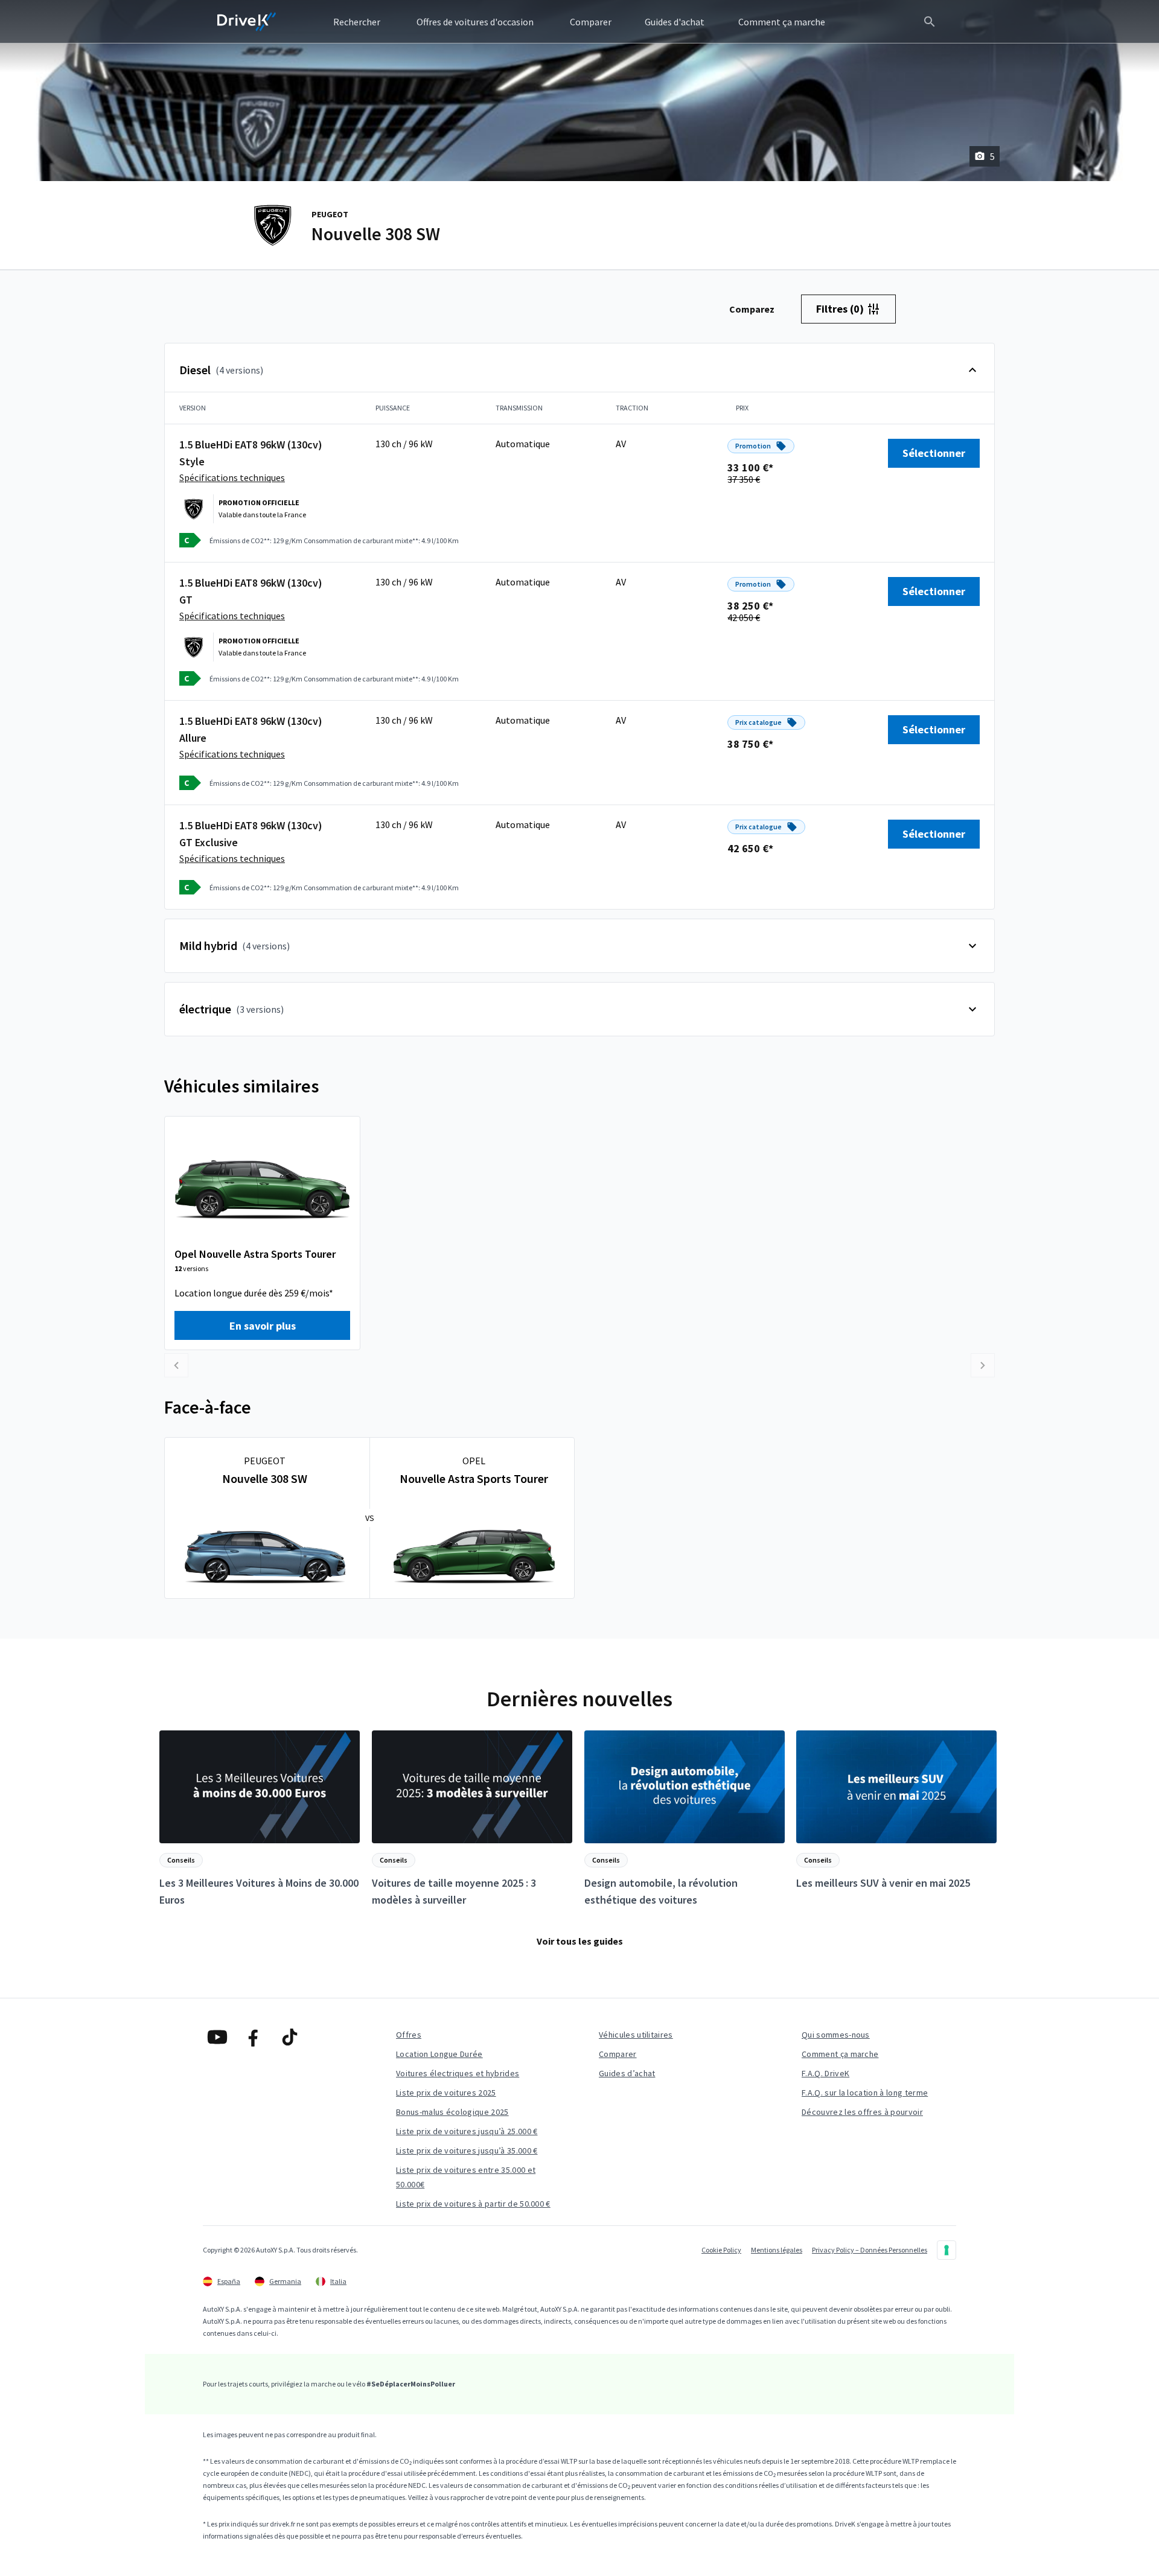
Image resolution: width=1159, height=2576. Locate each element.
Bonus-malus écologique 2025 (452, 2112)
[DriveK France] (247, 22)
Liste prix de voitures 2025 (446, 2093)
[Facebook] (254, 2037)
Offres (409, 2035)
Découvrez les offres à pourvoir (862, 2112)
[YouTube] (217, 2037)
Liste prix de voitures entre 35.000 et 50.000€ (466, 2177)
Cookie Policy (721, 2250)
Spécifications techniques (232, 477)
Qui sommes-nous (836, 2035)
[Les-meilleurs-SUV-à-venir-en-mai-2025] (896, 1811)
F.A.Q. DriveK (825, 2073)
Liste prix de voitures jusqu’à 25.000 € (467, 2131)
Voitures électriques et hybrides (458, 2073)
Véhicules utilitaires (636, 2035)
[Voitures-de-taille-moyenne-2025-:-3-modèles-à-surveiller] (472, 1819)
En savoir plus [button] (263, 1326)
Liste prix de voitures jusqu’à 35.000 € (467, 2150)
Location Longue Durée (439, 2054)
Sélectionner (934, 453)
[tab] (752, 309)
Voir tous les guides (580, 1941)
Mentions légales (777, 2250)
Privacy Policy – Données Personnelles (870, 2250)
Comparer (618, 2054)
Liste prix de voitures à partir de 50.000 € (473, 2204)
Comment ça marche (840, 2054)
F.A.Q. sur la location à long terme (865, 2093)
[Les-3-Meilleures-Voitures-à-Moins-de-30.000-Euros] (260, 1819)
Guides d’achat (627, 2073)
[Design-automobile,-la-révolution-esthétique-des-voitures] (685, 1819)
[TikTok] (290, 2037)
